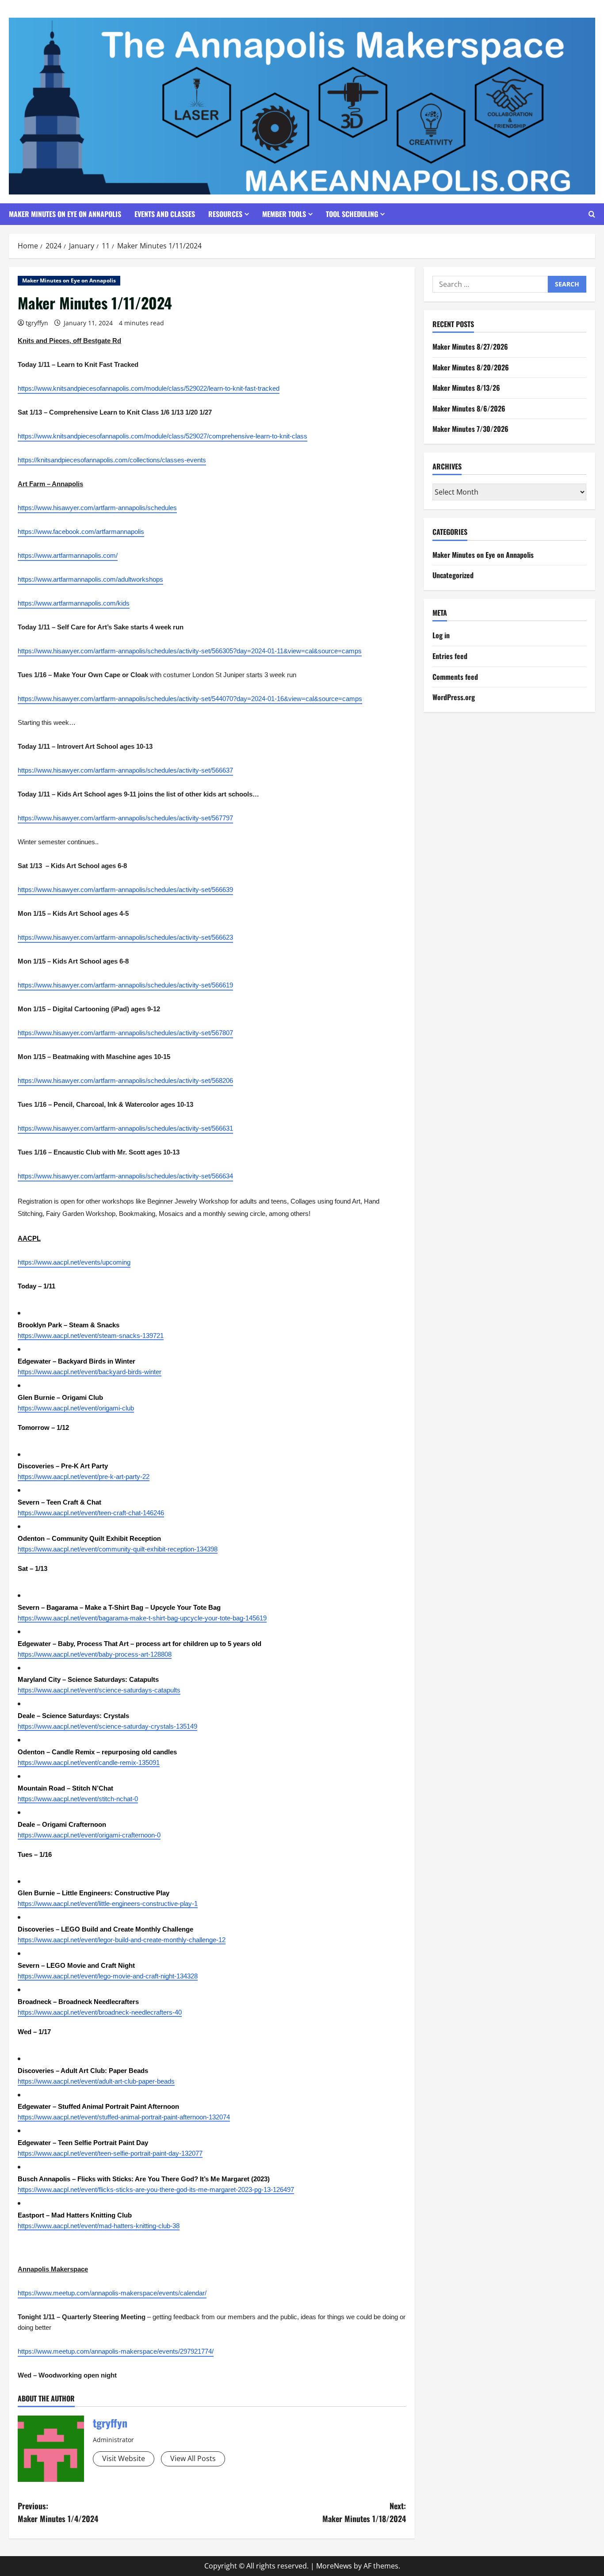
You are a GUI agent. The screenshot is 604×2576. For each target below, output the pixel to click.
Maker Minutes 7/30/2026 (470, 429)
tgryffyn (37, 323)
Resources (225, 214)
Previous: (58, 2512)
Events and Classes (165, 214)
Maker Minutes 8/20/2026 (471, 367)
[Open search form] (592, 214)
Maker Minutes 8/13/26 (466, 388)
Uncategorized (453, 575)
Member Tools (284, 214)
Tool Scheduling (352, 214)
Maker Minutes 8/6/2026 (469, 408)
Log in (441, 636)
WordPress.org (454, 697)
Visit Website (124, 2458)
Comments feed (455, 677)
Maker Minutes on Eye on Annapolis (65, 214)
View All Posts (193, 2458)
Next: (364, 2512)
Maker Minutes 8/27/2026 (470, 347)
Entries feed (450, 656)
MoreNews (334, 2566)
